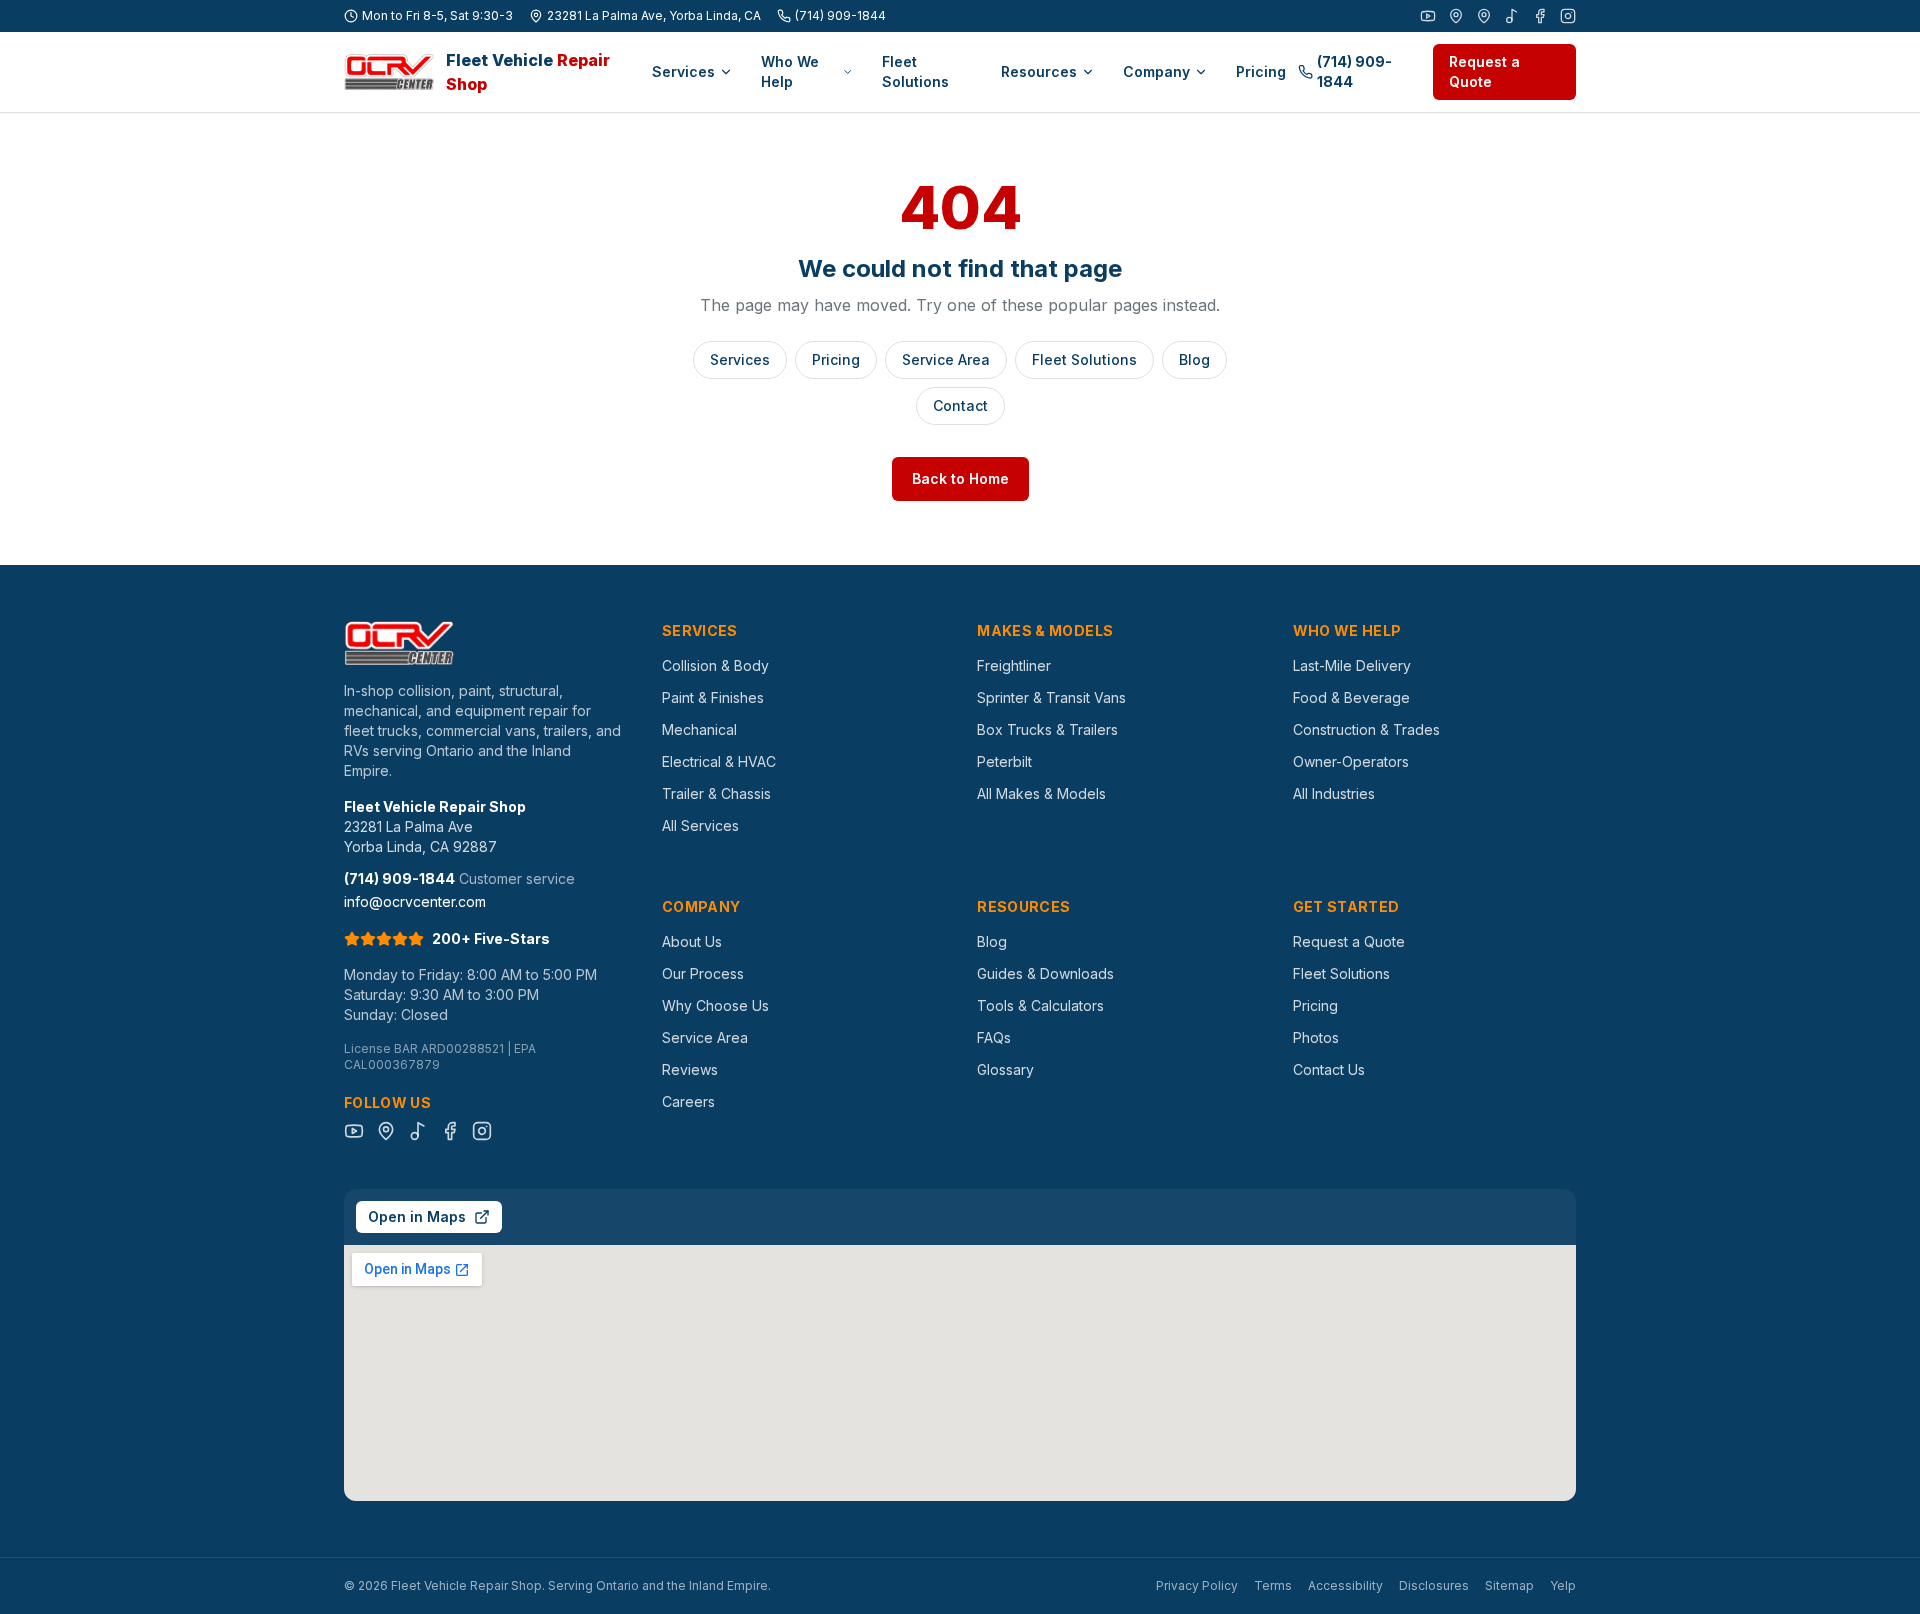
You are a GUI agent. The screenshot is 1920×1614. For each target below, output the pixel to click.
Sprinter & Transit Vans (1051, 697)
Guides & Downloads (1045, 973)
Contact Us (1329, 1069)
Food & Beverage (1351, 697)
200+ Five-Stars (491, 938)
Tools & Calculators (1040, 1005)
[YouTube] (1428, 16)
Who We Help (790, 71)
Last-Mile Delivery (1352, 665)
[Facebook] (1540, 16)
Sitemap (1509, 1585)
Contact (960, 405)
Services (683, 71)
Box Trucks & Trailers (1047, 729)
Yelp (1563, 1585)
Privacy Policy (1197, 1585)
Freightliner (1014, 665)
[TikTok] (1512, 16)
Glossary (1005, 1069)
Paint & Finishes (713, 697)
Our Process (703, 973)
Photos (1316, 1037)
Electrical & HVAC (719, 761)
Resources (1039, 71)
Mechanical (699, 729)
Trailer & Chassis (716, 793)
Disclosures (1434, 1585)
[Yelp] (1484, 16)
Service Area (946, 359)
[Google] (1456, 16)
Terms (1273, 1585)
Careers (688, 1101)
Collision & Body (715, 665)
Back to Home (960, 478)
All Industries (1334, 793)
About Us (692, 941)
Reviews (690, 1069)
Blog (1194, 359)
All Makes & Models (1041, 793)
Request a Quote (1484, 71)
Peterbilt (1004, 761)
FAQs (994, 1037)
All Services (700, 825)
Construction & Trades (1366, 729)
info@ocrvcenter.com (415, 901)
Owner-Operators (1351, 761)
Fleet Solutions (915, 71)
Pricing (1261, 71)
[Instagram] (1568, 16)
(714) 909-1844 (840, 15)
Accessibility (1345, 1585)
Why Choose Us (715, 1005)
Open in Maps (417, 1216)
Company (1156, 71)
